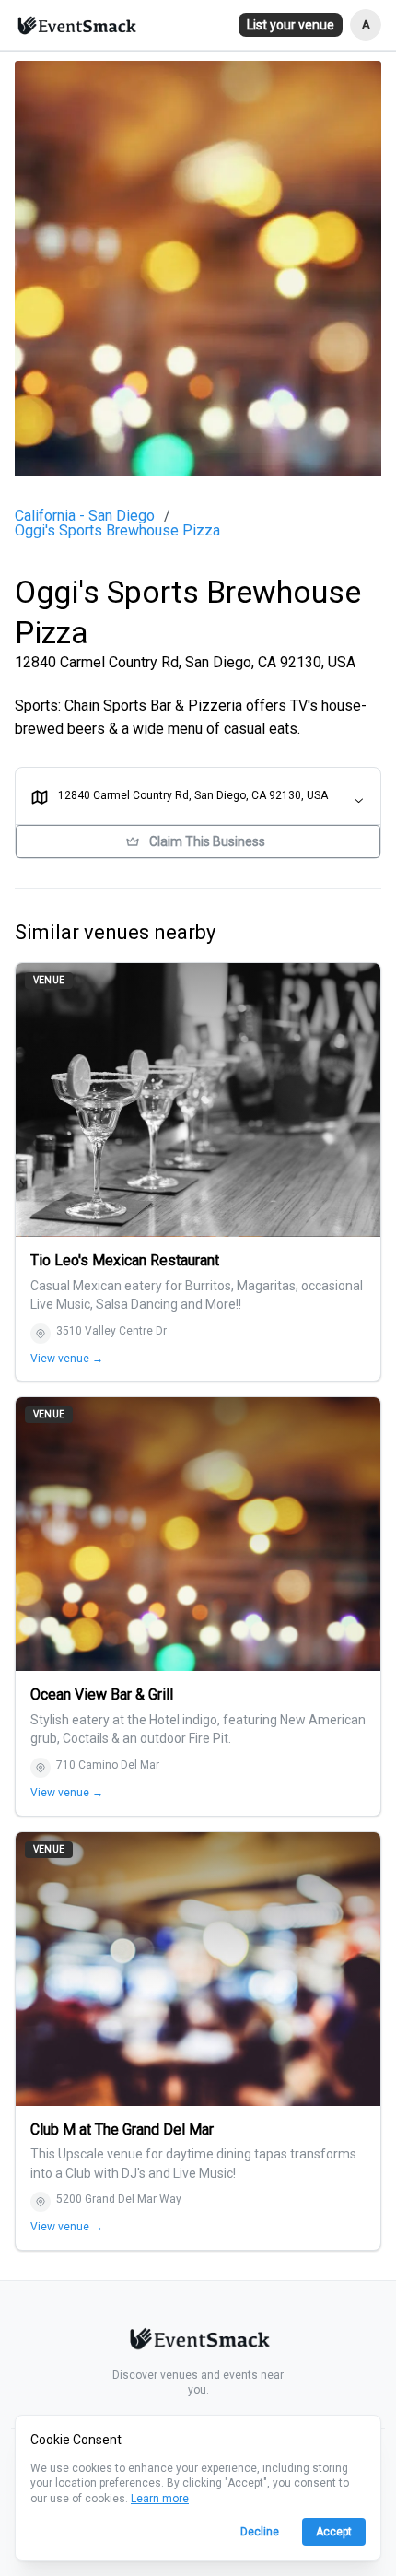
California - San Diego (85, 516)
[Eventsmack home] (198, 2342)
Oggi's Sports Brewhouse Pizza (117, 531)
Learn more (160, 2499)
